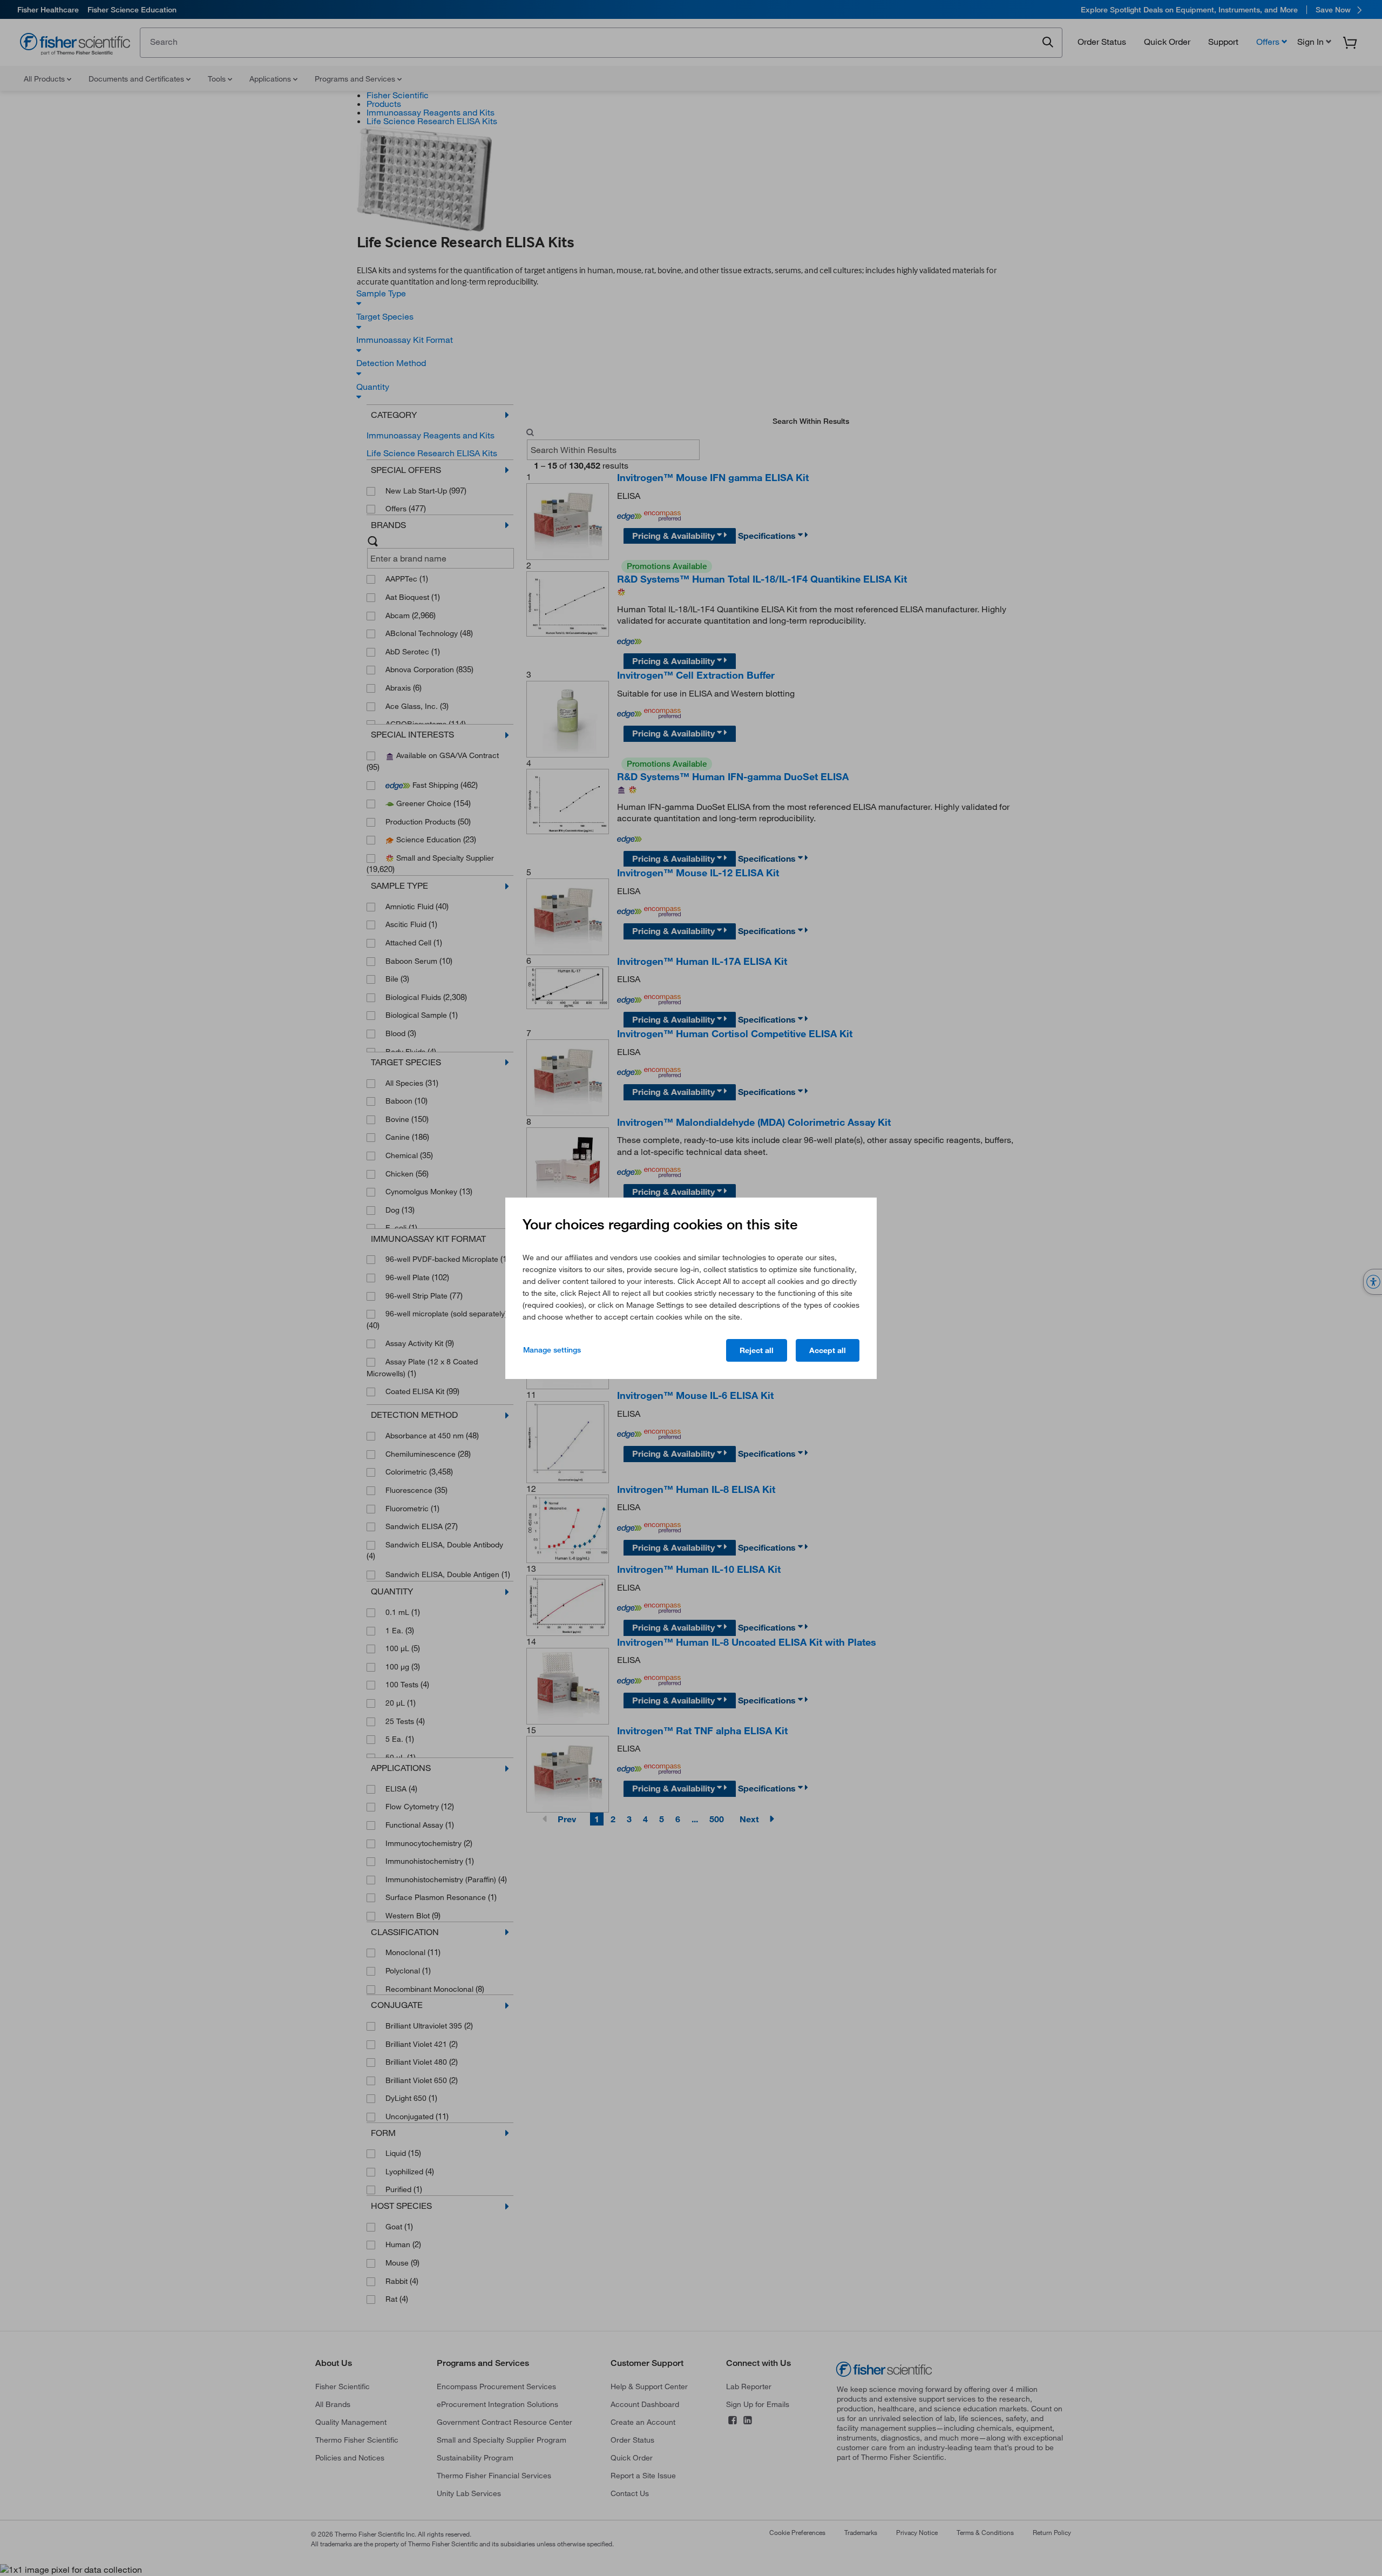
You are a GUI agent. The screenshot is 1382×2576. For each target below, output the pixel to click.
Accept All (828, 1350)
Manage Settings (552, 1350)
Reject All (757, 1350)
